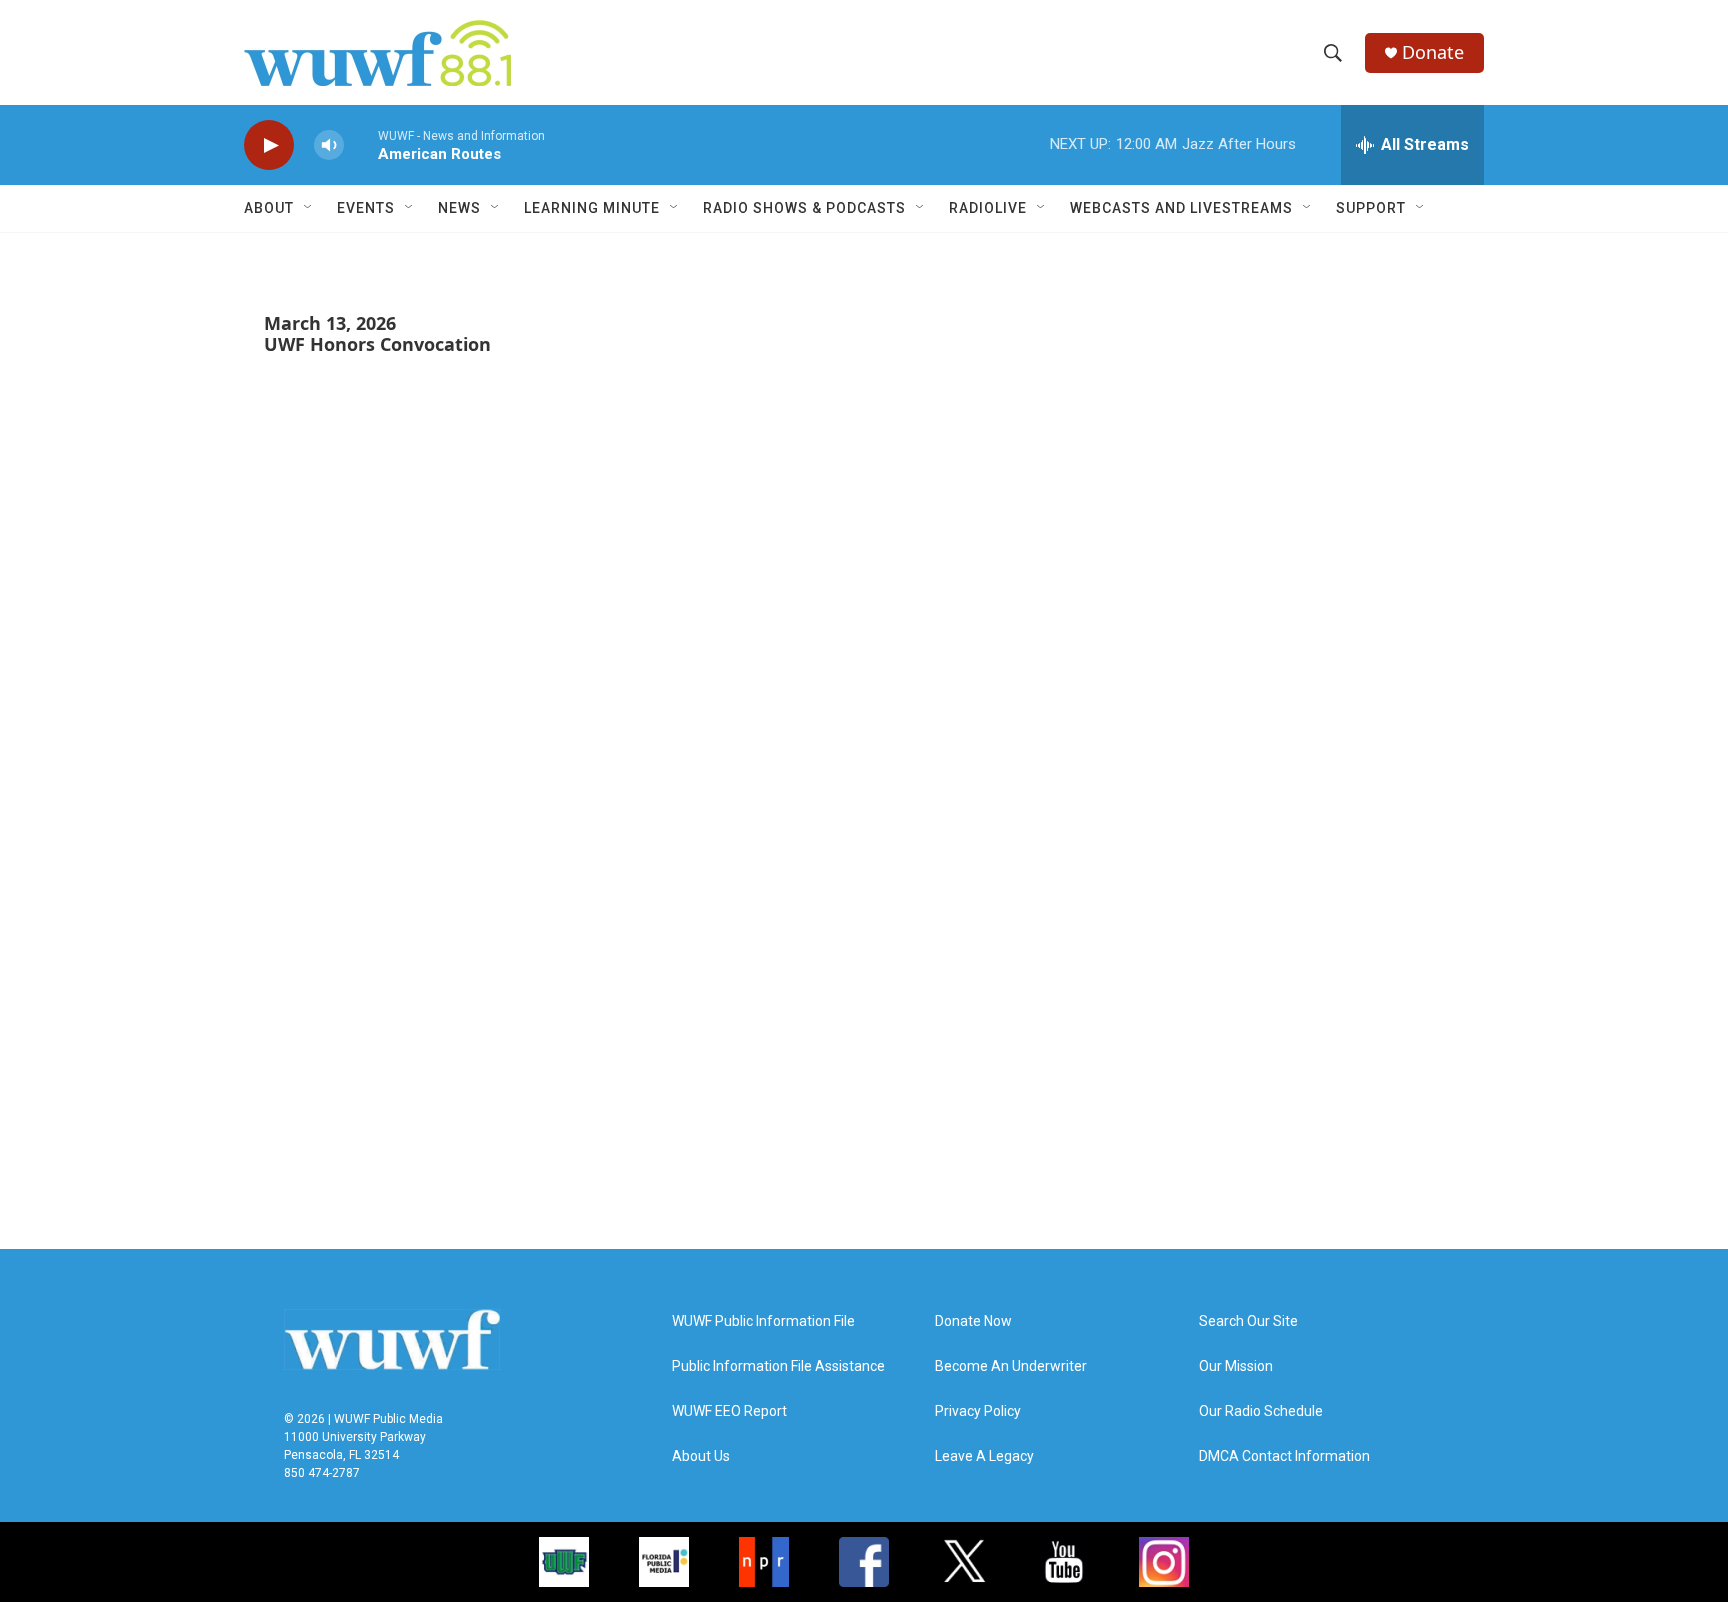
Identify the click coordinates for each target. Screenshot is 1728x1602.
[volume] (329, 145)
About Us (701, 1456)
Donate (1433, 52)
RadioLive (988, 208)
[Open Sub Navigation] (309, 208)
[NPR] (764, 1562)
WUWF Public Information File (763, 1321)
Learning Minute (592, 208)
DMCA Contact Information (1284, 1456)
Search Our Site (1248, 1321)
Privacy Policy (978, 1411)
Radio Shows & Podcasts (804, 208)
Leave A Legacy (984, 1456)
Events (366, 208)
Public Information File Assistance (778, 1366)
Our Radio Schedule (1261, 1411)
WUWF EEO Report (729, 1411)
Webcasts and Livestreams (1181, 208)
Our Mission (1236, 1366)
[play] (269, 145)
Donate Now (973, 1321)
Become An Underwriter (1011, 1366)
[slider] (361, 144)
